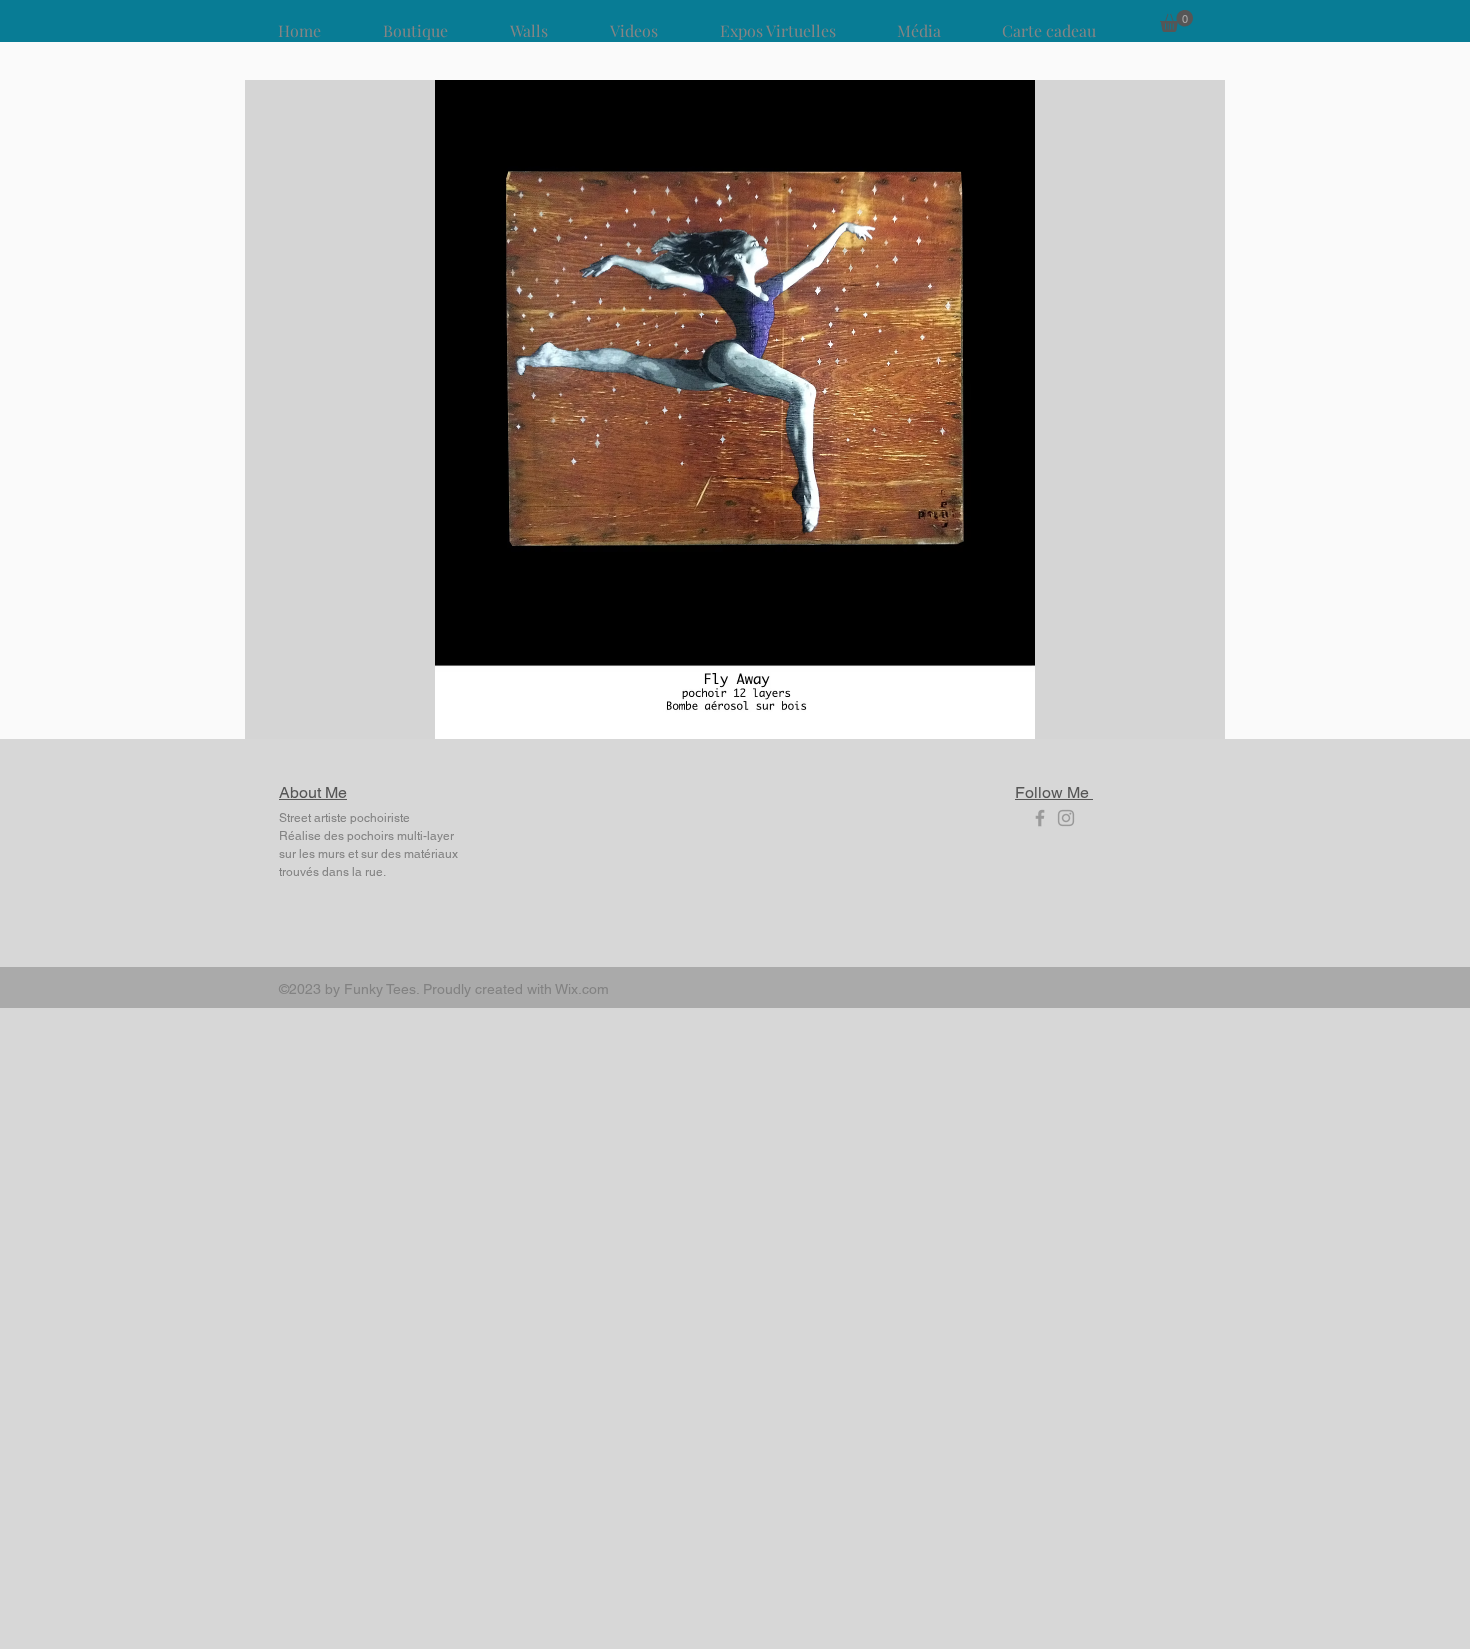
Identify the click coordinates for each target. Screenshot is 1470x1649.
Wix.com (582, 989)
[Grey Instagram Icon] (1066, 818)
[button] (1176, 21)
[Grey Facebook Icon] (1040, 818)
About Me (313, 792)
